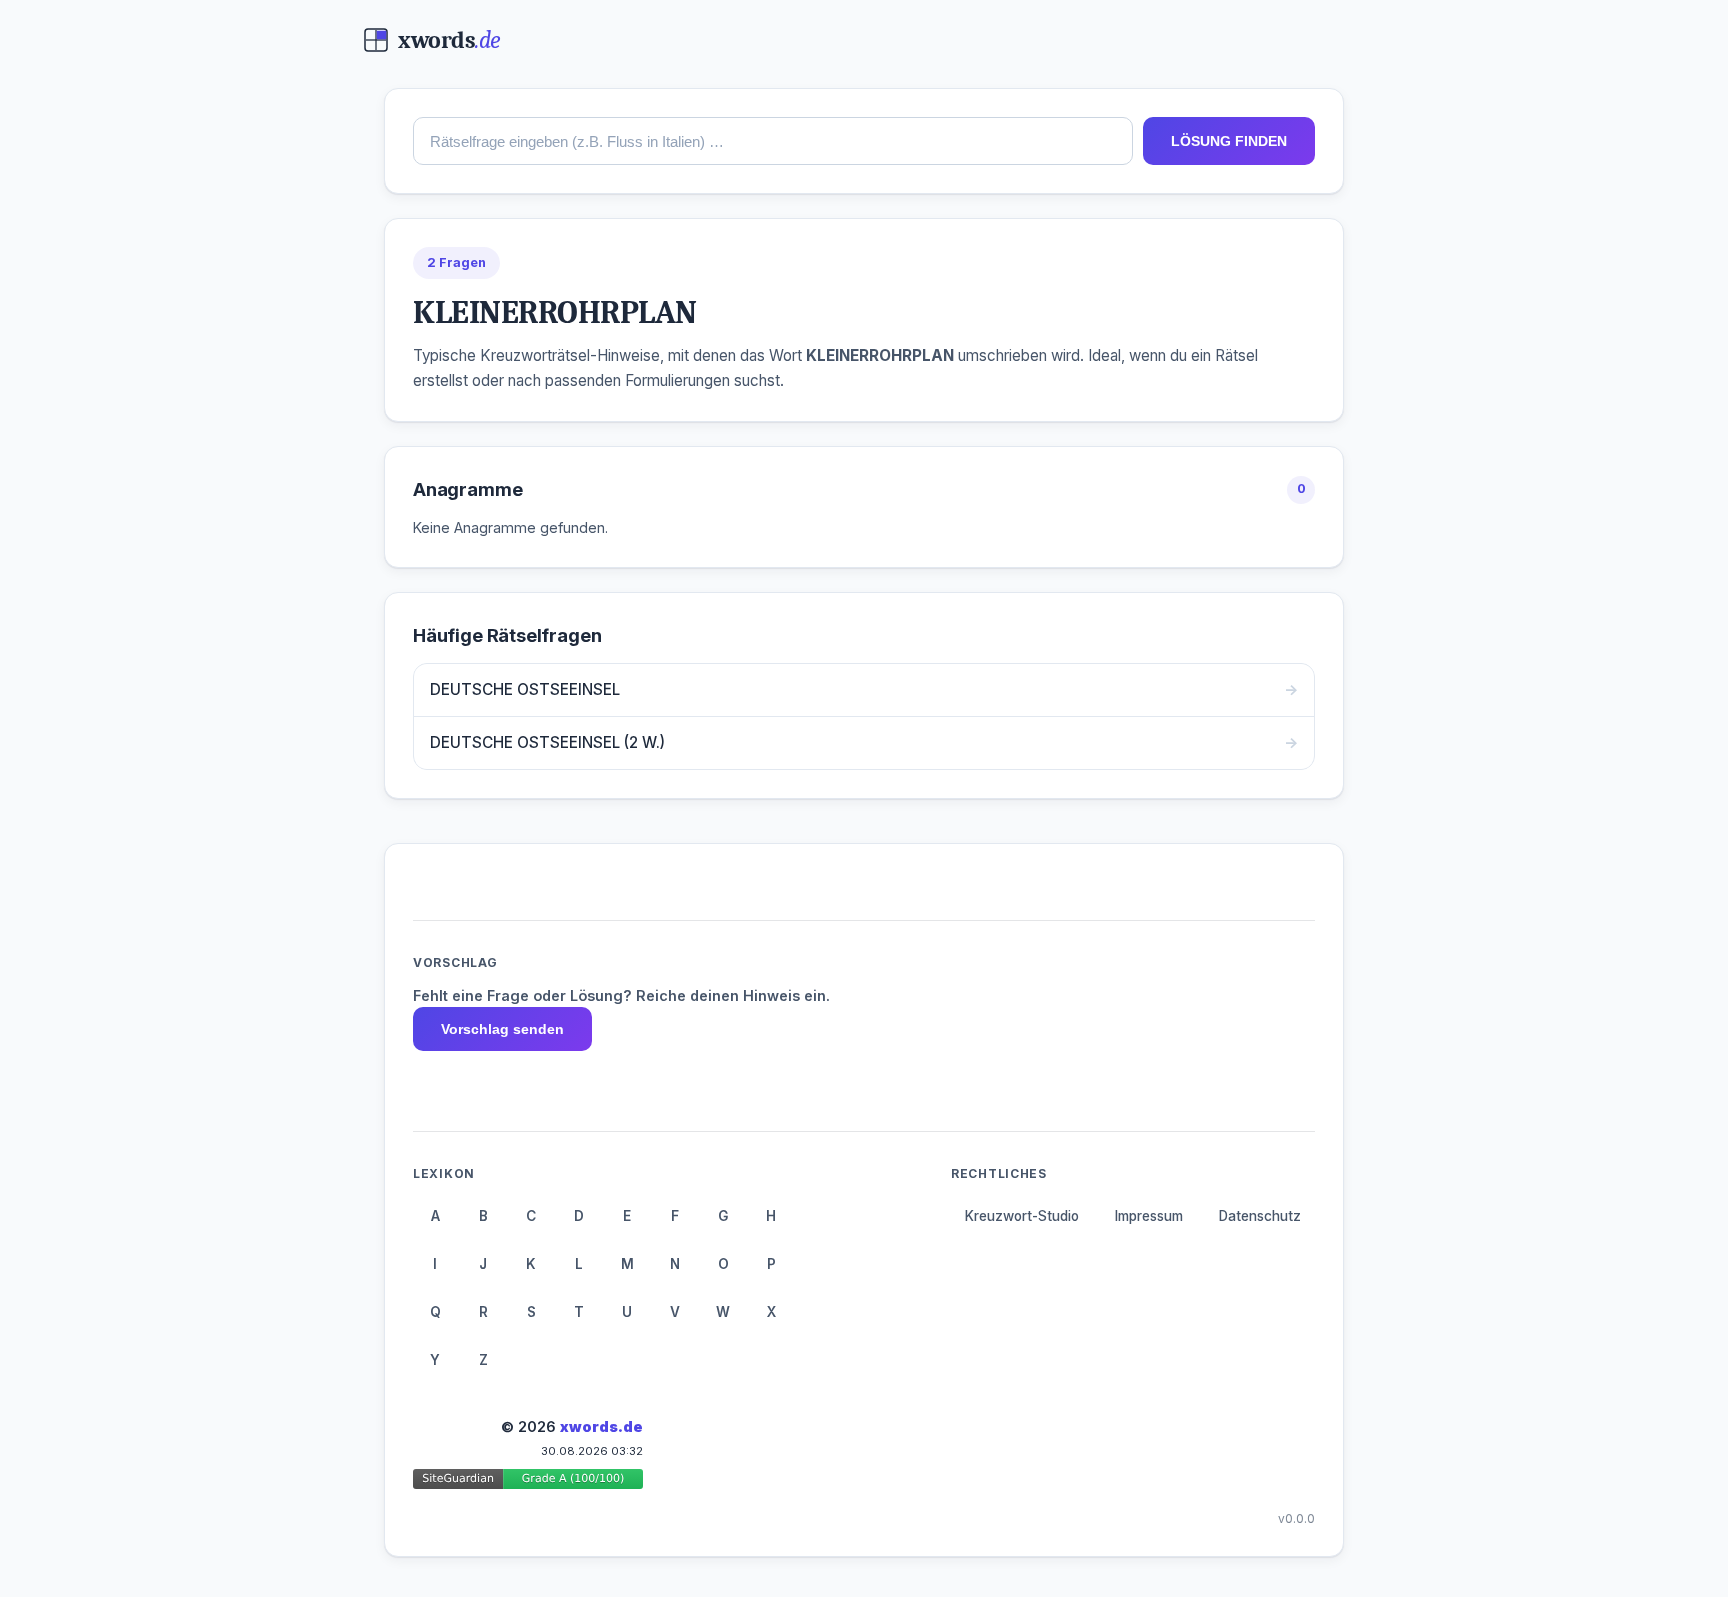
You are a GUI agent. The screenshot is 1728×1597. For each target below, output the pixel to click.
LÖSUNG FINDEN (1229, 141)
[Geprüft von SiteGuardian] (528, 1482)
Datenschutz (1260, 1216)
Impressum (1149, 1216)
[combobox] (773, 141)
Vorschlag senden (502, 1029)
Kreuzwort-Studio (1022, 1216)
